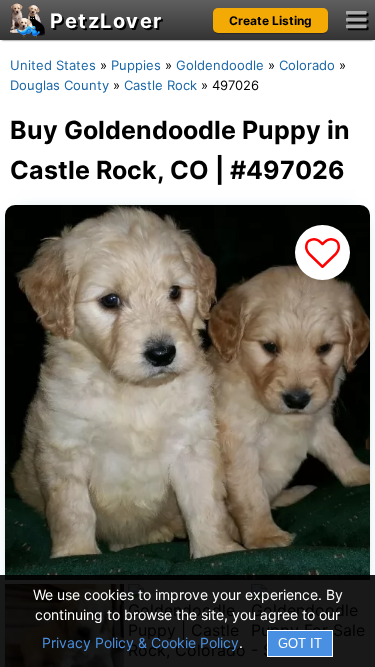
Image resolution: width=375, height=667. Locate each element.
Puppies (136, 65)
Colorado (307, 65)
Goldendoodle (220, 65)
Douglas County (59, 85)
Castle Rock (160, 85)
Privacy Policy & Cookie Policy (140, 642)
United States (53, 65)
